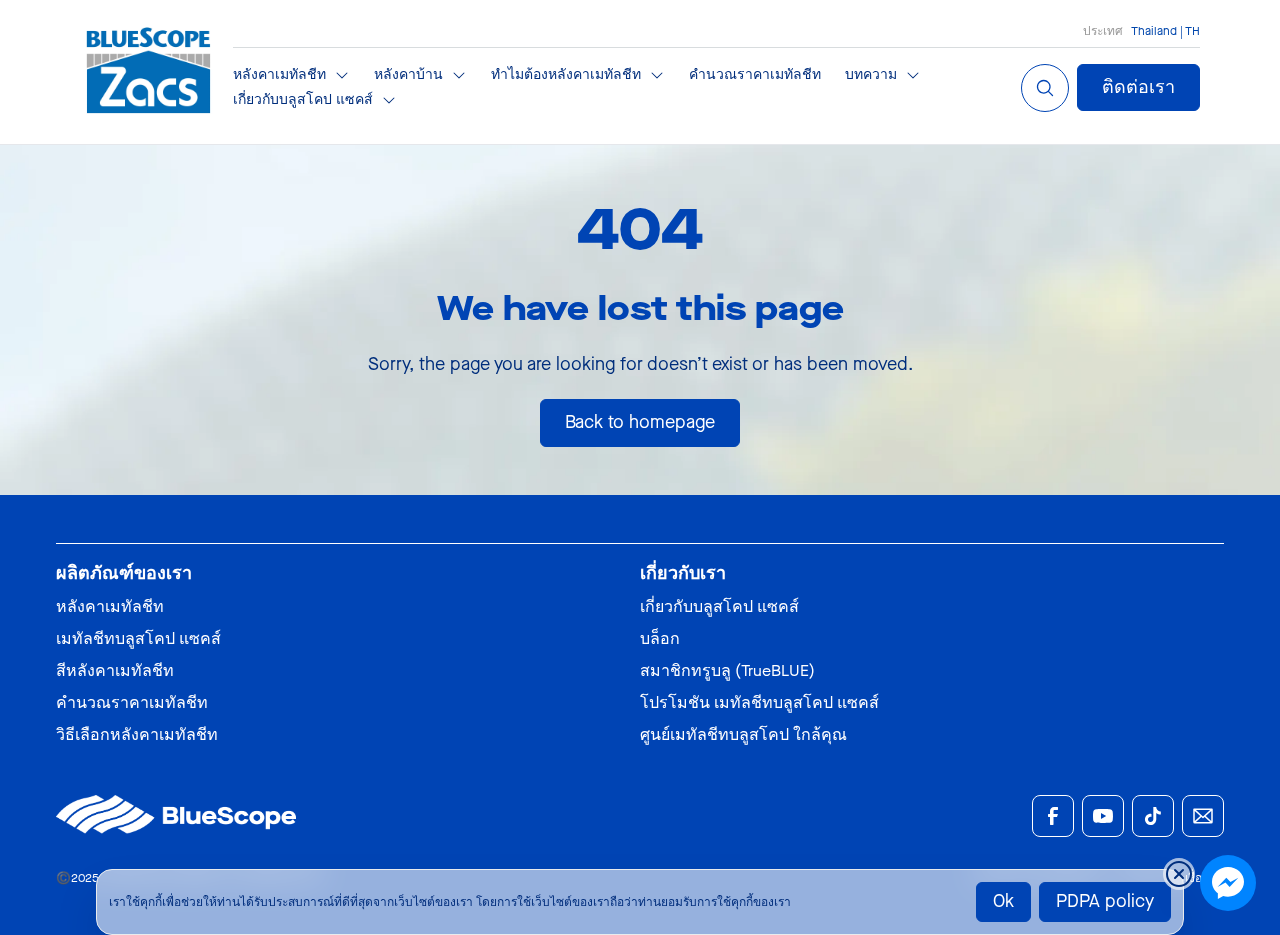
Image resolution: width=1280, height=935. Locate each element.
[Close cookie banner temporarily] (1179, 874)
